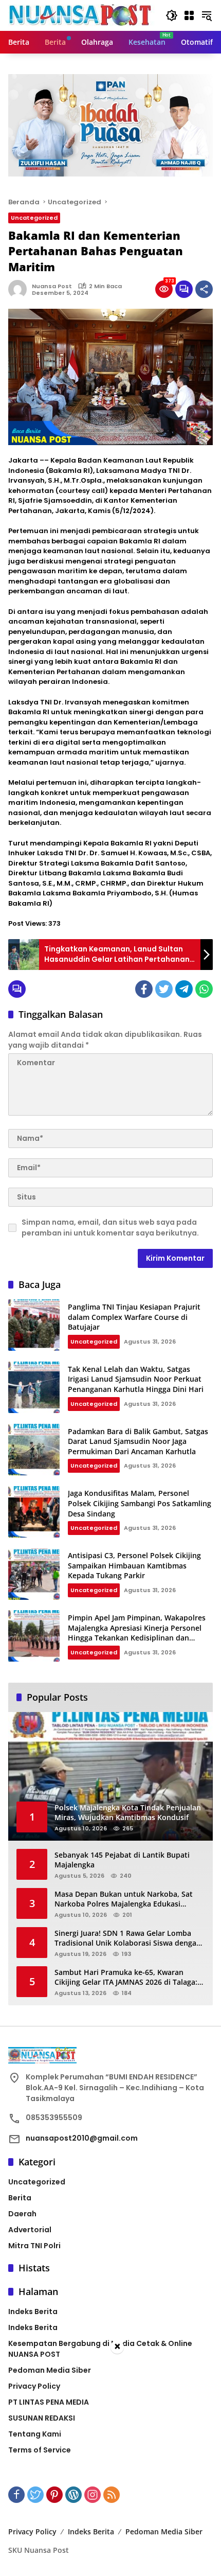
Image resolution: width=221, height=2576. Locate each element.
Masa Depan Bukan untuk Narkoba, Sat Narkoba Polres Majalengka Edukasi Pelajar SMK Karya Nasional (124, 1899)
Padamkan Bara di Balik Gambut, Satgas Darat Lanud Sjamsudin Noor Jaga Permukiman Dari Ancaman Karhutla (138, 1441)
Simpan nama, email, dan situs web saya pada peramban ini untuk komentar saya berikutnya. (110, 1228)
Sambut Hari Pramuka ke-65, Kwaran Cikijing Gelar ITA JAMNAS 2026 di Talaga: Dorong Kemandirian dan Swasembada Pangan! (126, 1977)
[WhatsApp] (204, 989)
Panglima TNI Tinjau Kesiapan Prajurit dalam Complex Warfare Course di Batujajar (134, 1317)
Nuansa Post (52, 286)
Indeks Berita (33, 2312)
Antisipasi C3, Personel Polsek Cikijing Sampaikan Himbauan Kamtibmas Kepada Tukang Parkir (134, 1565)
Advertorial (30, 2230)
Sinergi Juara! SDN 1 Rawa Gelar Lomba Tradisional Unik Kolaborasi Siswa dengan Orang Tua (128, 1938)
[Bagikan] (204, 289)
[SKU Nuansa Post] (81, 15)
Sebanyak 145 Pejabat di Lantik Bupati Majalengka (122, 1860)
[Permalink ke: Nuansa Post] (20, 289)
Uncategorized (34, 218)
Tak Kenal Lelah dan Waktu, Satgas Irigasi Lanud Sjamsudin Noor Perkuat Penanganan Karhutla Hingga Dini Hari (136, 1379)
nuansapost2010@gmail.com (82, 2138)
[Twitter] (164, 989)
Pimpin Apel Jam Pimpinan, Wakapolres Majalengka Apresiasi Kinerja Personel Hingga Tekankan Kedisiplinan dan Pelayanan (137, 1633)
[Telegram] (184, 989)
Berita (20, 2198)
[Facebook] (144, 989)
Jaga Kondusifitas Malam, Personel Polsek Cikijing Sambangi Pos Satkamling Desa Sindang (140, 1503)
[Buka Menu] (189, 15)
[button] (172, 15)
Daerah (22, 2214)
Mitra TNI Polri (34, 2246)
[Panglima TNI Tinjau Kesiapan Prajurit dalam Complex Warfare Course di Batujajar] (34, 1325)
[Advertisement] (110, 2465)
